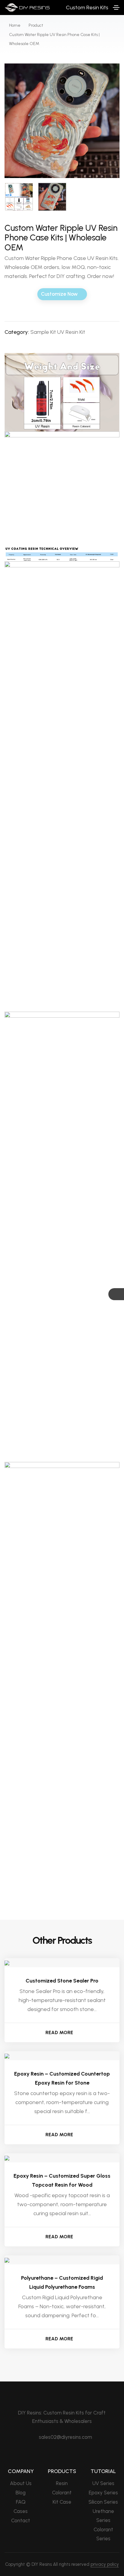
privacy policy (105, 2564)
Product (36, 25)
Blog (21, 2493)
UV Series (103, 2483)
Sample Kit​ (43, 332)
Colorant (62, 2493)
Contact (21, 2520)
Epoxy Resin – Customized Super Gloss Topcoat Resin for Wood (62, 2180)
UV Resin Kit (71, 332)
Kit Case (62, 2502)
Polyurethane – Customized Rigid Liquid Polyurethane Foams (62, 2282)
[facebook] (57, 2453)
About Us (21, 2483)
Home (15, 25)
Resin (62, 2483)
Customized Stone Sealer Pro (62, 1981)
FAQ (21, 2502)
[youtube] (67, 2453)
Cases (21, 2511)
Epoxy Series (103, 2493)
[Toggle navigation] (116, 8)
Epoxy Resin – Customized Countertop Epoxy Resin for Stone (62, 2078)
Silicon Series (103, 2502)
